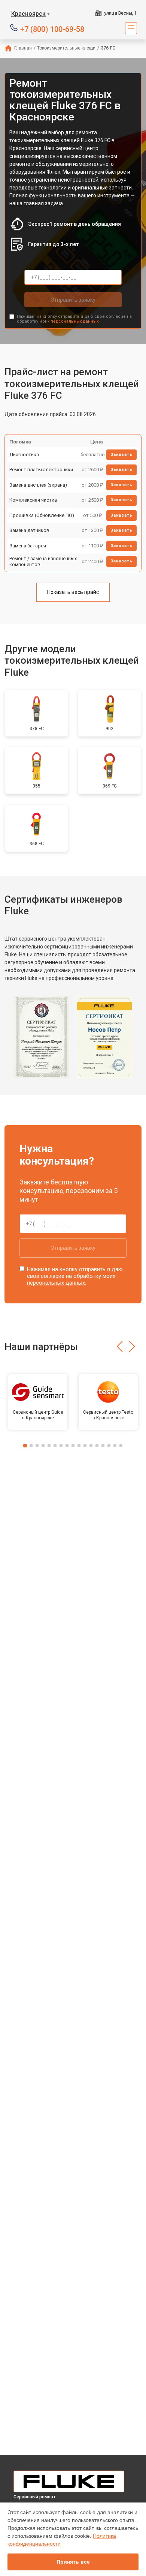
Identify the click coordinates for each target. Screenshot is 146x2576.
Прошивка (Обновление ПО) (42, 515)
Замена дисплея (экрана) (38, 485)
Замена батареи (28, 546)
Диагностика (24, 455)
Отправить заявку (73, 300)
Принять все (73, 2562)
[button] (120, 1347)
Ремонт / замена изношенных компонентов (43, 561)
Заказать (121, 455)
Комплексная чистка (33, 500)
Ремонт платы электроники (41, 470)
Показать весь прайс (73, 592)
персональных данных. (75, 321)
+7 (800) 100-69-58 (52, 29)
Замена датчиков (29, 530)
